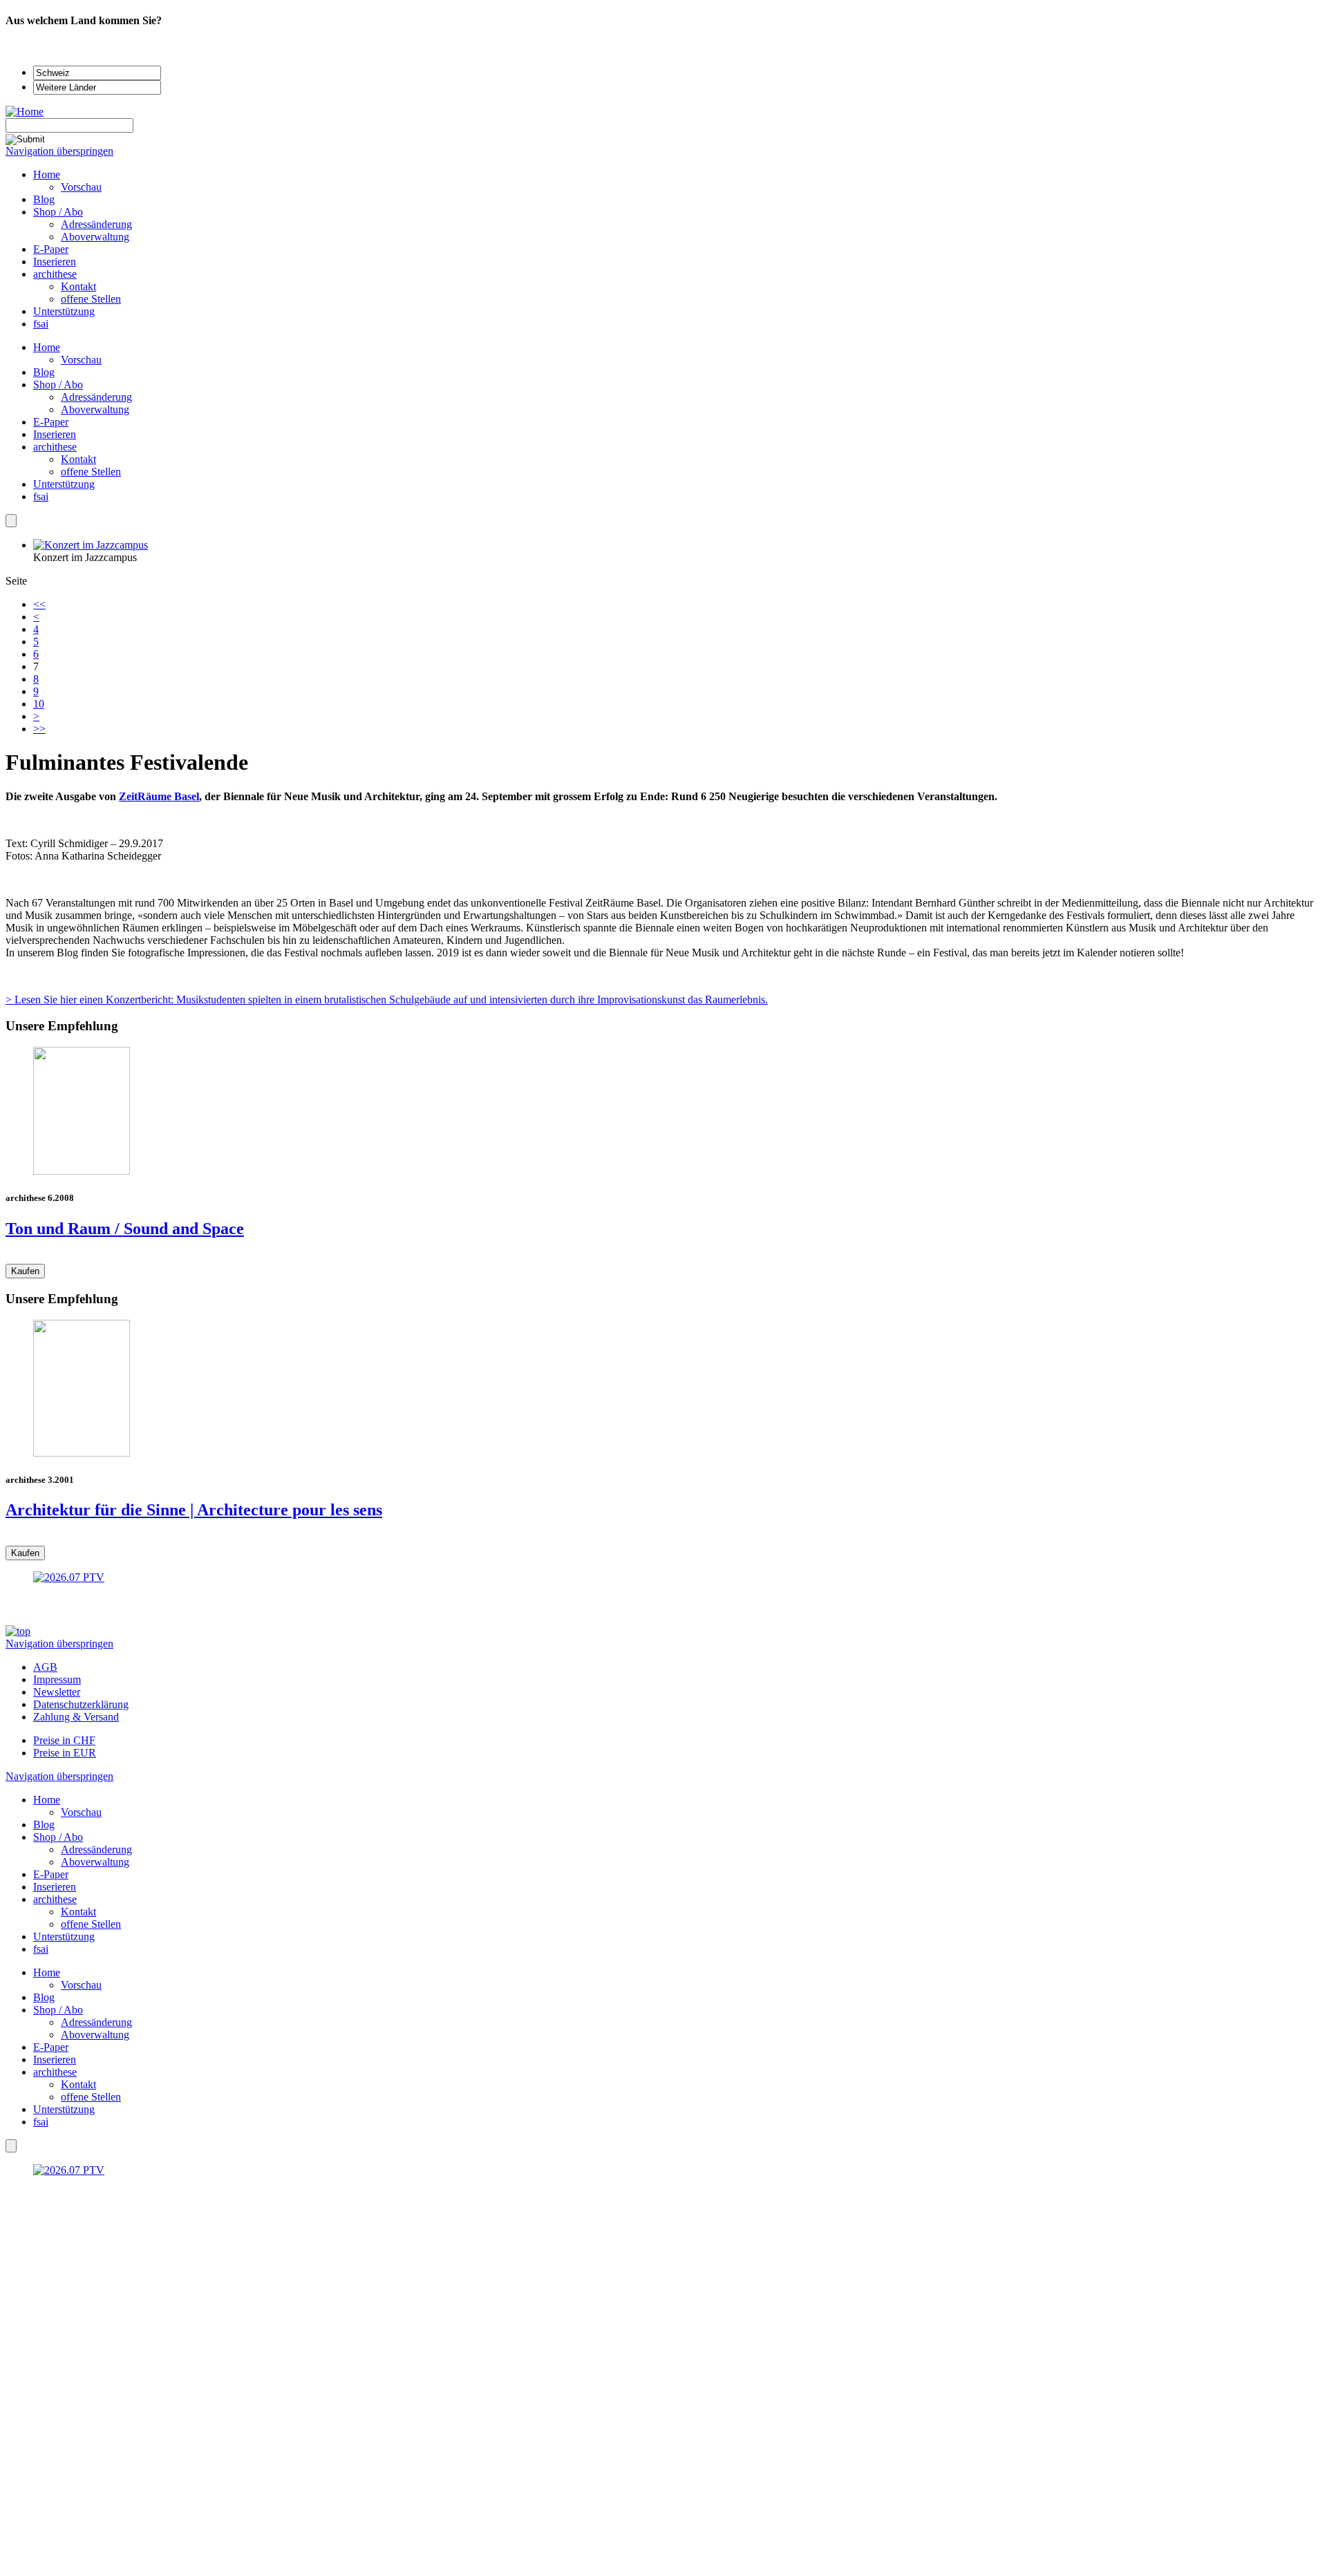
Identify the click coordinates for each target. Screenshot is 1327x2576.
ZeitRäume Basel (159, 796)
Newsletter (57, 1692)
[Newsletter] (11, 521)
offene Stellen (91, 472)
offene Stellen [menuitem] (91, 299)
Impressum (57, 1679)
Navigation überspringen (59, 151)
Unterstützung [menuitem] (64, 311)
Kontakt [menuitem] (78, 286)
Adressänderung (96, 397)
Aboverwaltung (95, 409)
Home (47, 347)
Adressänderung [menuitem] (96, 224)
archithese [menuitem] (55, 274)
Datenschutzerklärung (81, 1704)
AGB (45, 1667)
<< (39, 604)
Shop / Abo (58, 385)
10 (39, 704)
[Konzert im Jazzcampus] (91, 545)
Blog (44, 372)
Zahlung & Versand (76, 1717)
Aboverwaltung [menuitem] (95, 237)
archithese (55, 447)
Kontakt (78, 459)
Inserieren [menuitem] (55, 262)
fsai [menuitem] (41, 324)
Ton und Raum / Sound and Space (125, 1229)
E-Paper (51, 422)
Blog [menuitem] (44, 199)
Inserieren (55, 434)
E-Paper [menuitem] (51, 249)
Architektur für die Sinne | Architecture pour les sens (194, 1510)
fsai (41, 496)
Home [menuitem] (47, 174)
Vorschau (81, 360)
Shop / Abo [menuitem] (58, 212)
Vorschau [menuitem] (81, 187)
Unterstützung (64, 484)
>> (39, 729)
